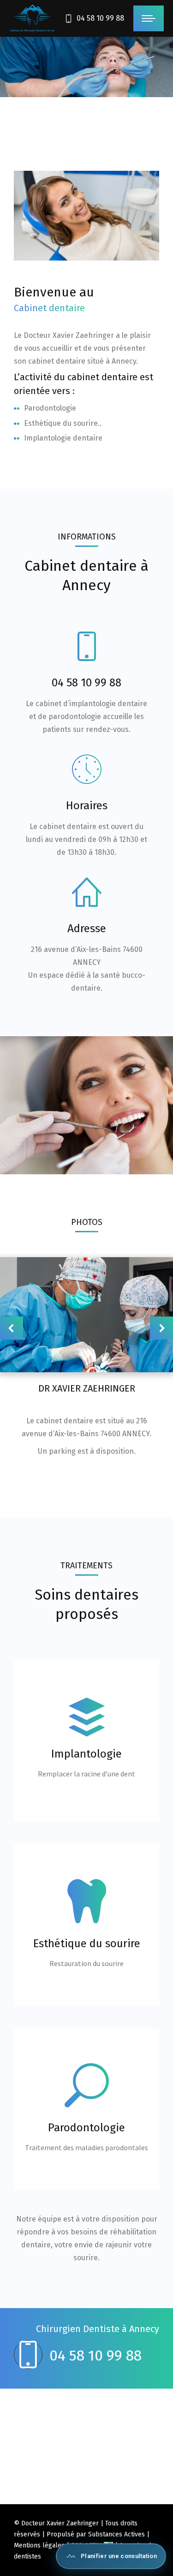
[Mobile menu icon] (149, 18)
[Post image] (86, 1315)
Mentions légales (39, 2545)
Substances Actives (116, 2534)
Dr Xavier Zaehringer (87, 1388)
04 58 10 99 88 (100, 18)
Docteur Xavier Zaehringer (60, 2523)
